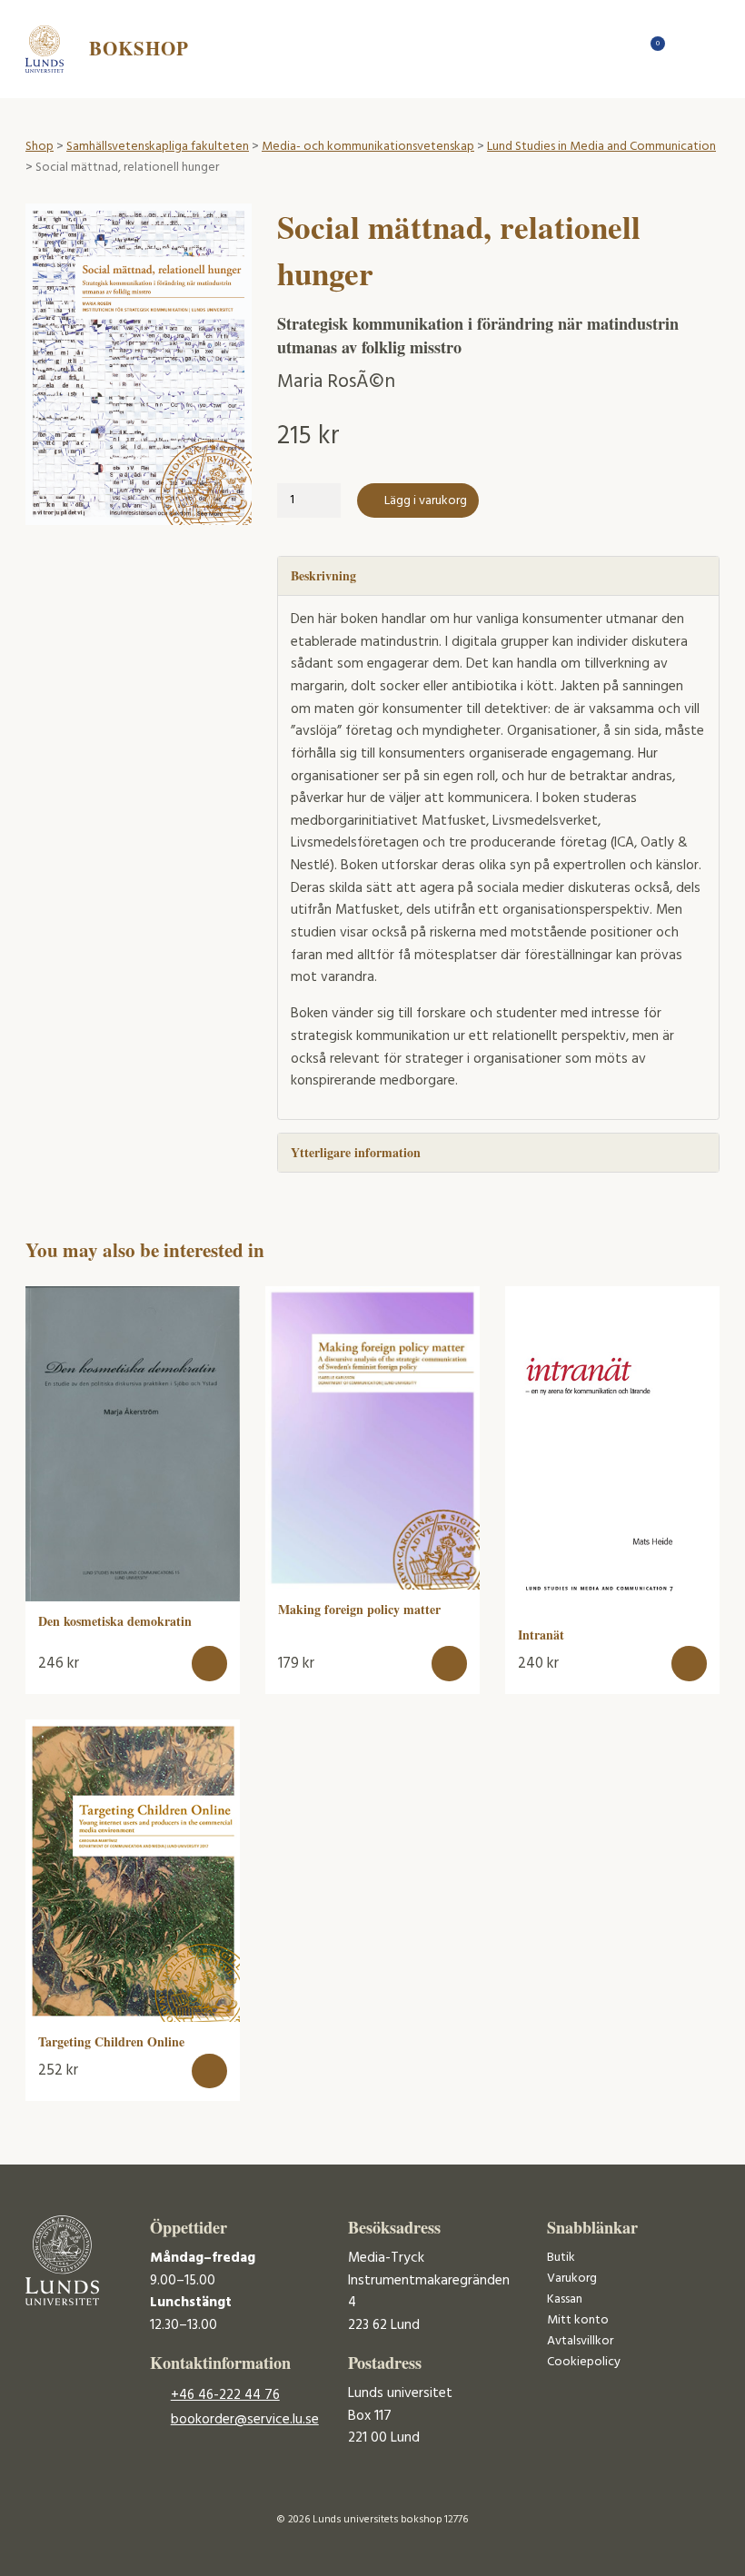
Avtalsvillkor (580, 2341)
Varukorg (572, 2279)
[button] (209, 1664)
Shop (40, 147)
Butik (561, 2258)
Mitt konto (578, 2320)
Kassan (565, 2299)
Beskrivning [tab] (323, 575)
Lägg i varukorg (426, 501)
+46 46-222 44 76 (225, 2395)
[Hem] (621, 49)
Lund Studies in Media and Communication (601, 147)
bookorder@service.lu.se (245, 2420)
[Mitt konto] (685, 49)
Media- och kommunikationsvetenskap (368, 147)
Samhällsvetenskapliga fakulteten (158, 147)
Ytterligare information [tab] (356, 1152)
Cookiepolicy (584, 2362)
